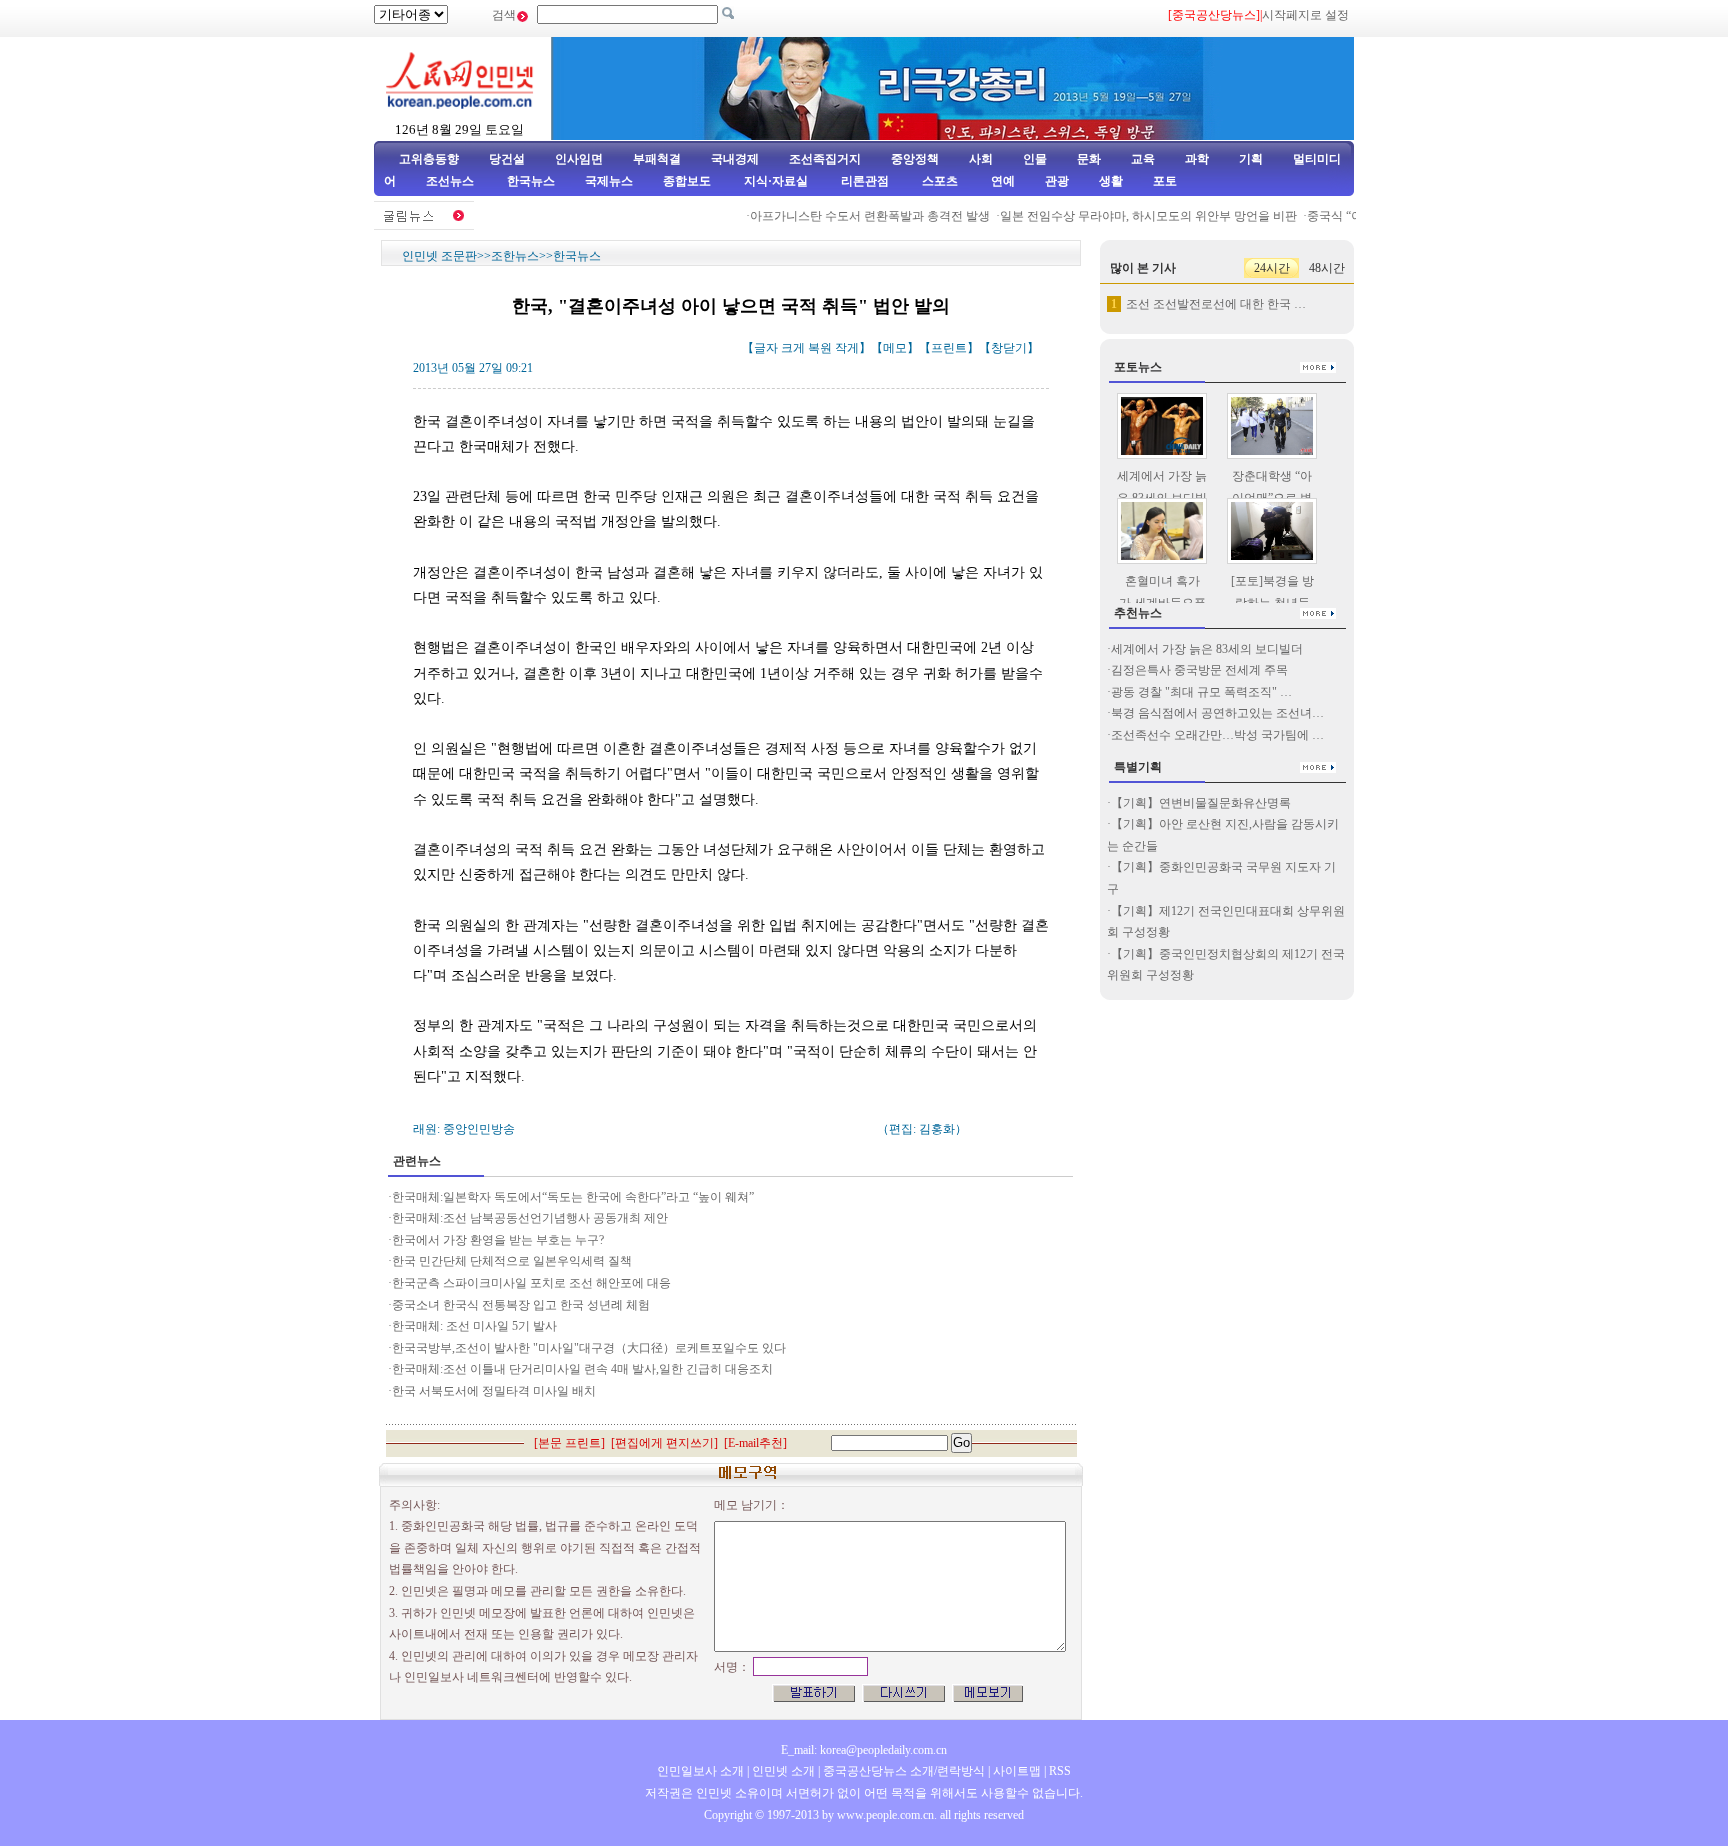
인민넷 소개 (782, 1771)
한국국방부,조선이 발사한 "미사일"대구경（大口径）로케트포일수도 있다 (589, 1348)
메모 (895, 348)
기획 (1251, 159)
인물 (1035, 159)
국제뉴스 (609, 181)
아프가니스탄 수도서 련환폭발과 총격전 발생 (853, 216)
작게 (847, 348)
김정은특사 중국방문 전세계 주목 (1199, 670)
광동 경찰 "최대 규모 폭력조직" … (1201, 692)
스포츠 (938, 181)
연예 (1001, 181)
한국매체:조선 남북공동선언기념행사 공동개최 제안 (530, 1218)
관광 (1057, 181)
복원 (820, 348)
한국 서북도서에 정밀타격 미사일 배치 (494, 1391)
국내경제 (735, 159)
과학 (1197, 159)
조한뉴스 (515, 256)
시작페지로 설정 (1305, 15)
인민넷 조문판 (439, 256)
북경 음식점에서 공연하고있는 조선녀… (1217, 713)
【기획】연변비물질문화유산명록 (1201, 803)
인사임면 (579, 159)
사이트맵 (1017, 1771)
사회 (981, 159)
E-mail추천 (755, 1443)
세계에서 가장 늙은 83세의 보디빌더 (1207, 649)
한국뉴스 (531, 181)
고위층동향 (429, 159)
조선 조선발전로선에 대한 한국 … (1216, 304)
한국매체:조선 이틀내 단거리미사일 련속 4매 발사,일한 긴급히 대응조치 (582, 1369)
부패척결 (657, 159)
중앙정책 (915, 159)
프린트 (949, 348)
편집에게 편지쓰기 (664, 1443)
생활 (1111, 181)
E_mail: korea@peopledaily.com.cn (864, 1750)
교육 (1143, 159)
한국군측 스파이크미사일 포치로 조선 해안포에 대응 (531, 1283)
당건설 (507, 159)
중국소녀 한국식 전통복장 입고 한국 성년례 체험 (521, 1305)
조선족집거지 (825, 159)
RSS (1060, 1771)
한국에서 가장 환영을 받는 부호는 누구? (498, 1240)
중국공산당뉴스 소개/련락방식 (904, 1771)
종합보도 (687, 181)
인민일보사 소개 (700, 1771)
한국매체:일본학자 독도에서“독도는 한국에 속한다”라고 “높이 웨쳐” (573, 1197)
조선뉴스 (451, 181)
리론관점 (865, 181)
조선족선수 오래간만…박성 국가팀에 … (1217, 735)
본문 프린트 (569, 1443)
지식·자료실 (777, 181)
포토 (1165, 181)
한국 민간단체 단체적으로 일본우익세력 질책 (512, 1261)
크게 (793, 348)
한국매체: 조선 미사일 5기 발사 (474, 1326)
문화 (1089, 159)
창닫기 (1009, 348)
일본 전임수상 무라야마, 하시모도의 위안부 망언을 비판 (1131, 216)
